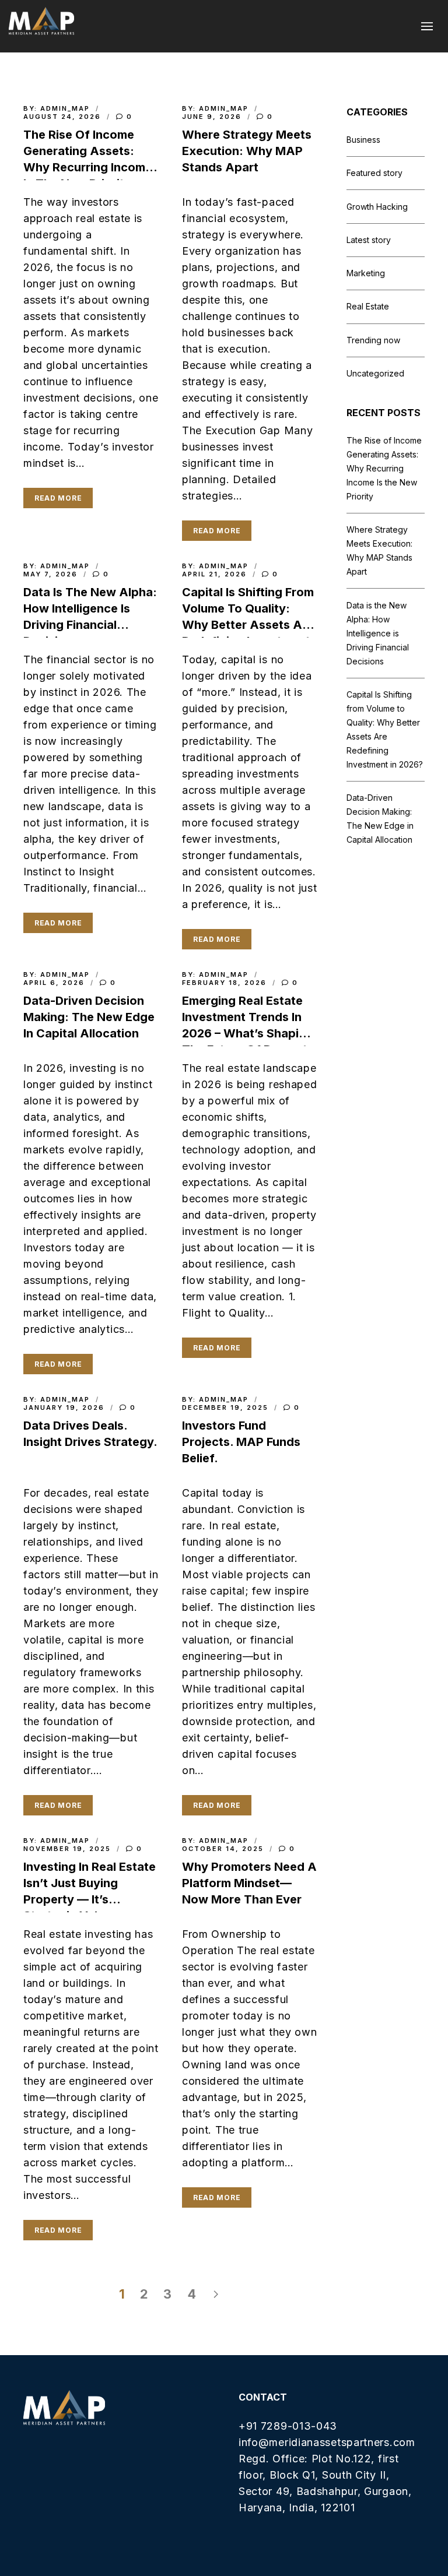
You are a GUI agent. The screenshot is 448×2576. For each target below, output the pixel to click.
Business (363, 140)
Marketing (366, 273)
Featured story (374, 173)
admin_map (65, 108)
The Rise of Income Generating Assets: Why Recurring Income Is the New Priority (384, 468)
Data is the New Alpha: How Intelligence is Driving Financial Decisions (378, 633)
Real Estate (368, 306)
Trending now (373, 340)
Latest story (369, 240)
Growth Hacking (377, 207)
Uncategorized (375, 373)
